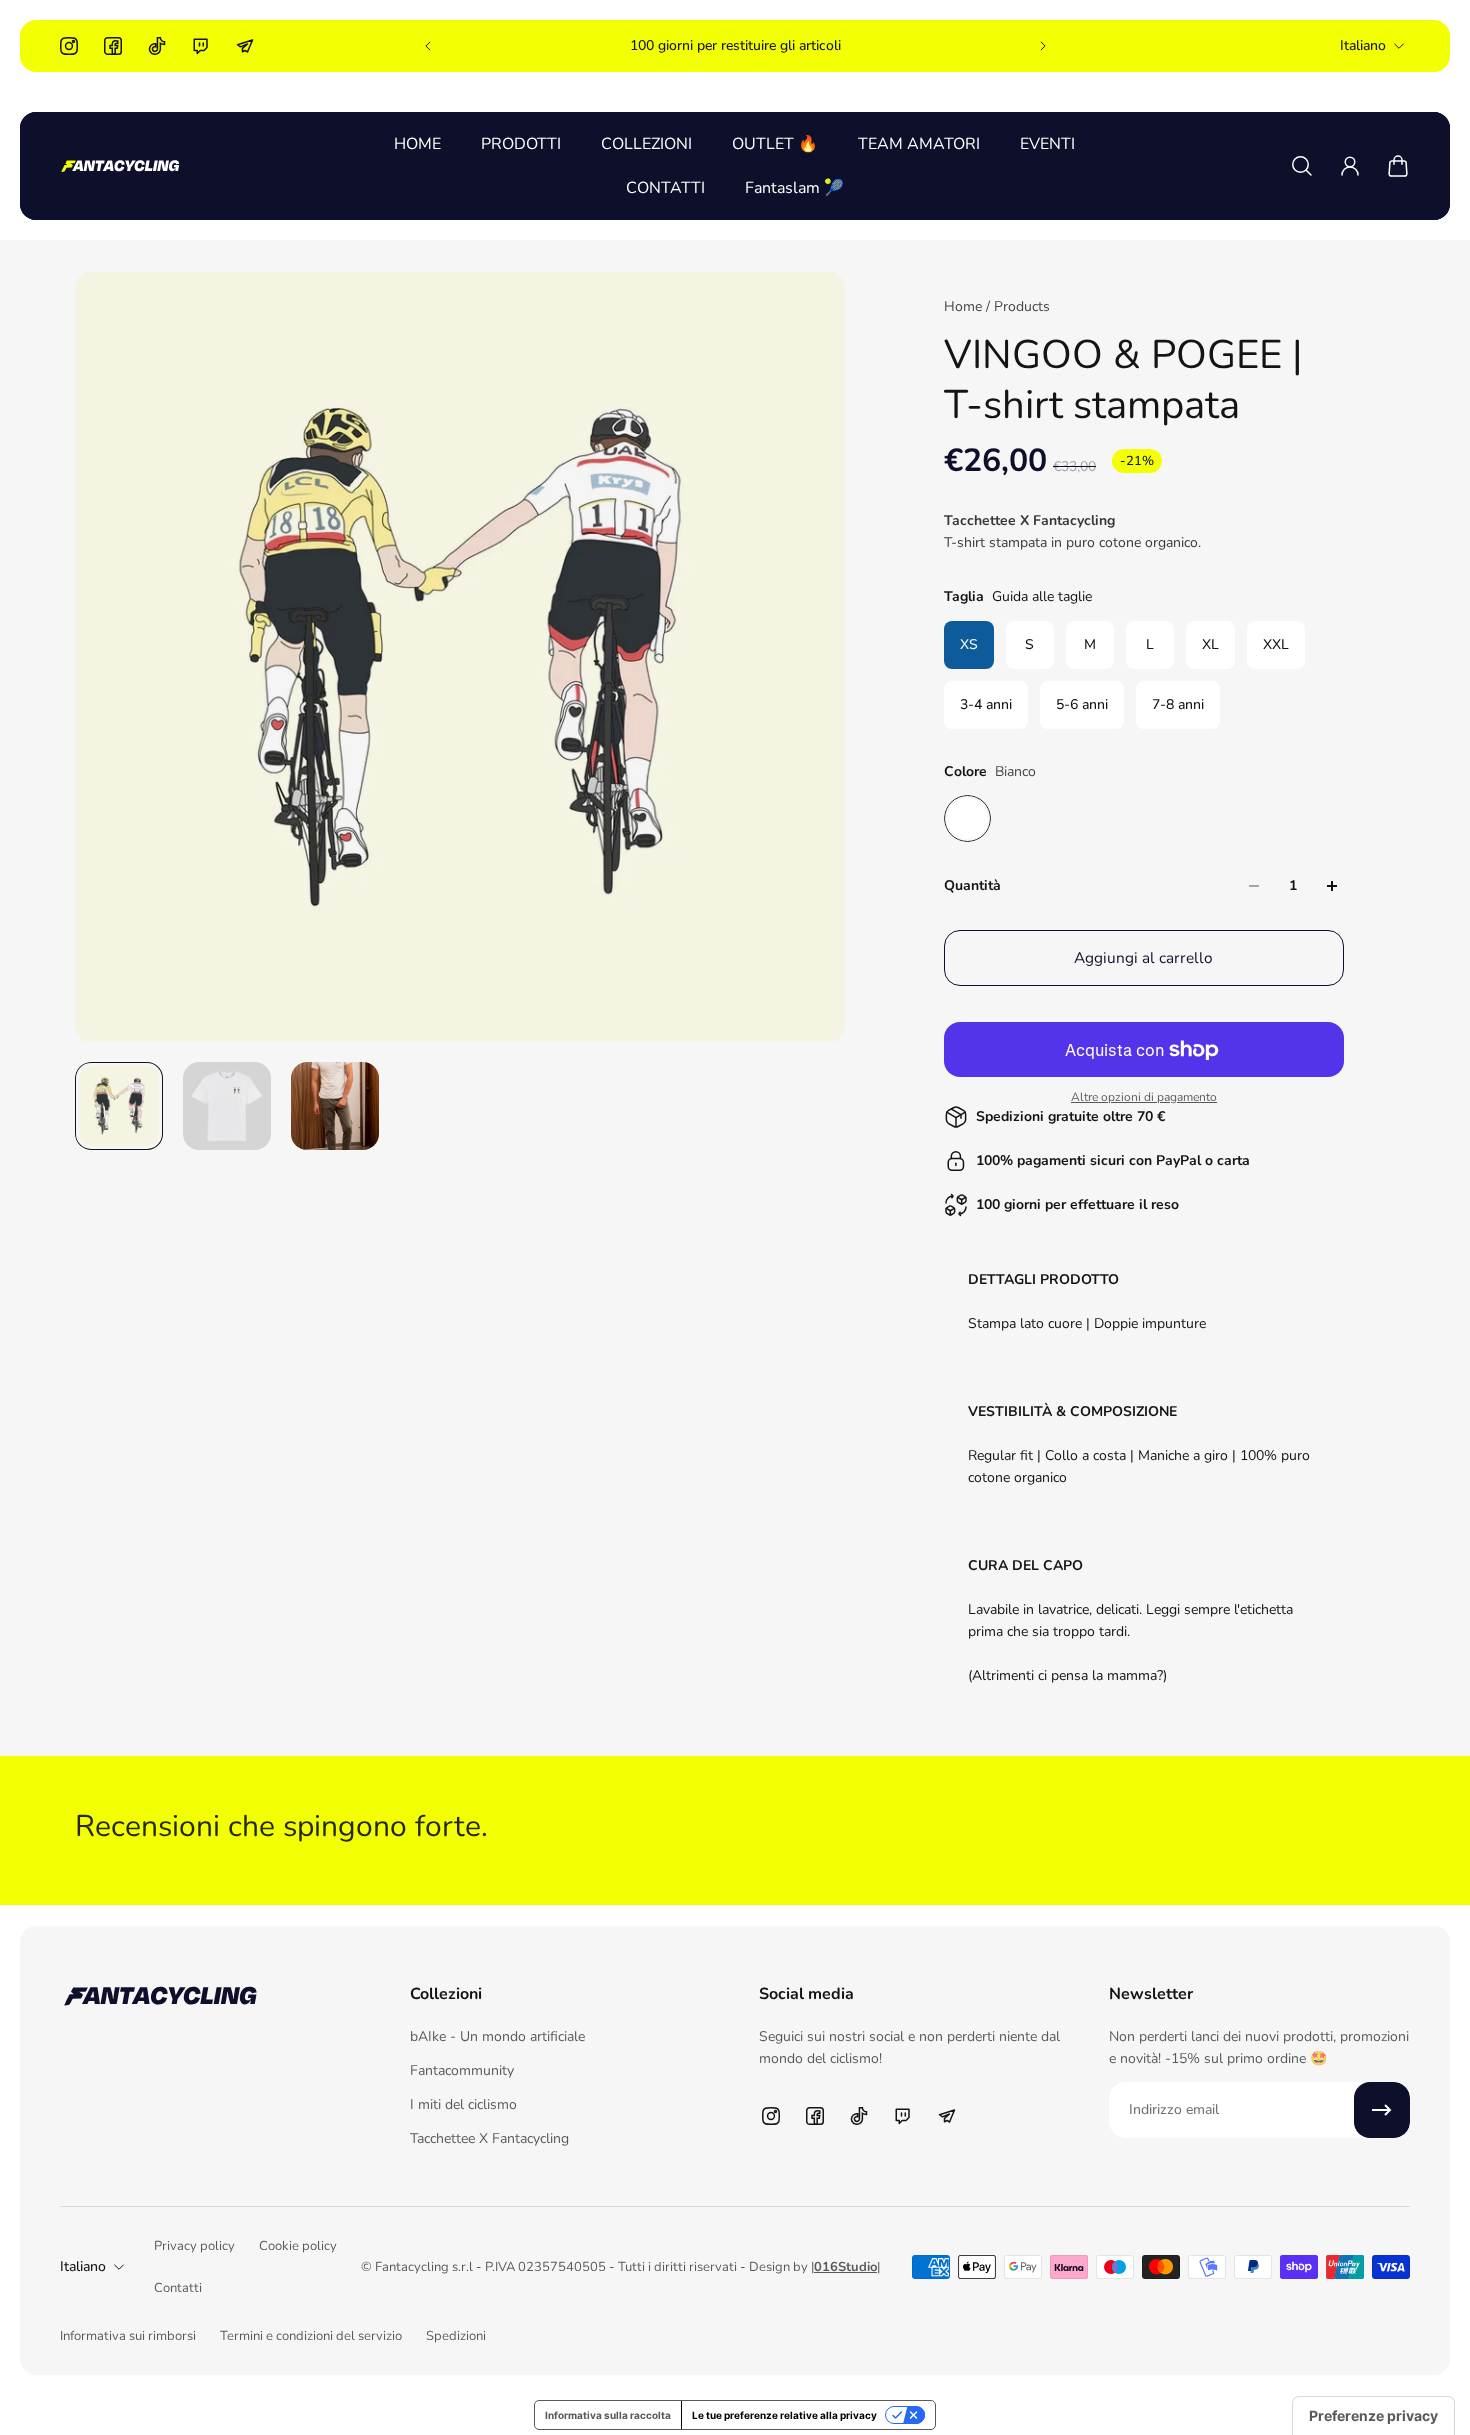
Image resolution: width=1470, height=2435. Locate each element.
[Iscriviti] (1382, 2110)
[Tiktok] (157, 46)
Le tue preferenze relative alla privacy (784, 2415)
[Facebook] (113, 46)
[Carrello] (1398, 166)
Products (1022, 306)
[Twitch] (201, 46)
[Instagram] (69, 46)
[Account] (1350, 166)
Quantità (972, 885)
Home (965, 306)
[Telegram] (245, 46)
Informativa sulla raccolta (608, 2415)
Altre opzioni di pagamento (1144, 1097)
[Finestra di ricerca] (1302, 166)
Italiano (1363, 45)
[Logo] (120, 166)
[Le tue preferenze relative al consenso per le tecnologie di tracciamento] (1373, 2416)
